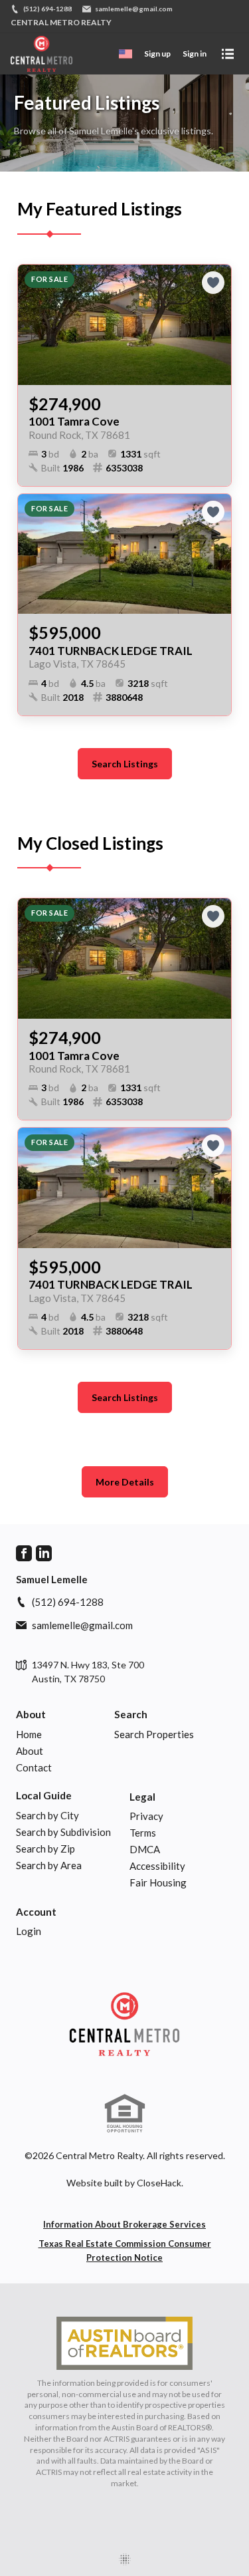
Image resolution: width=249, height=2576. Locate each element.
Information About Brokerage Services (124, 2224)
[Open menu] (228, 54)
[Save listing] (213, 283)
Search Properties (154, 1734)
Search (131, 1714)
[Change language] (125, 54)
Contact (34, 1767)
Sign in (195, 54)
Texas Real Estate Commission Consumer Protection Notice (125, 2251)
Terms (143, 1833)
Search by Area (49, 1865)
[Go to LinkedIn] (44, 1553)
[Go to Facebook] (24, 1553)
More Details (125, 1482)
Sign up (157, 54)
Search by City (47, 1815)
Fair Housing (158, 1882)
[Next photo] (216, 324)
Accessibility (157, 1866)
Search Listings (125, 764)
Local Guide (44, 1795)
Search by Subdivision (63, 1832)
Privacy (146, 1816)
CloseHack (159, 2183)
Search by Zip (45, 1849)
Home (29, 1734)
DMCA (145, 1849)
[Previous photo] (33, 324)
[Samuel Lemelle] (124, 2024)
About (31, 1714)
